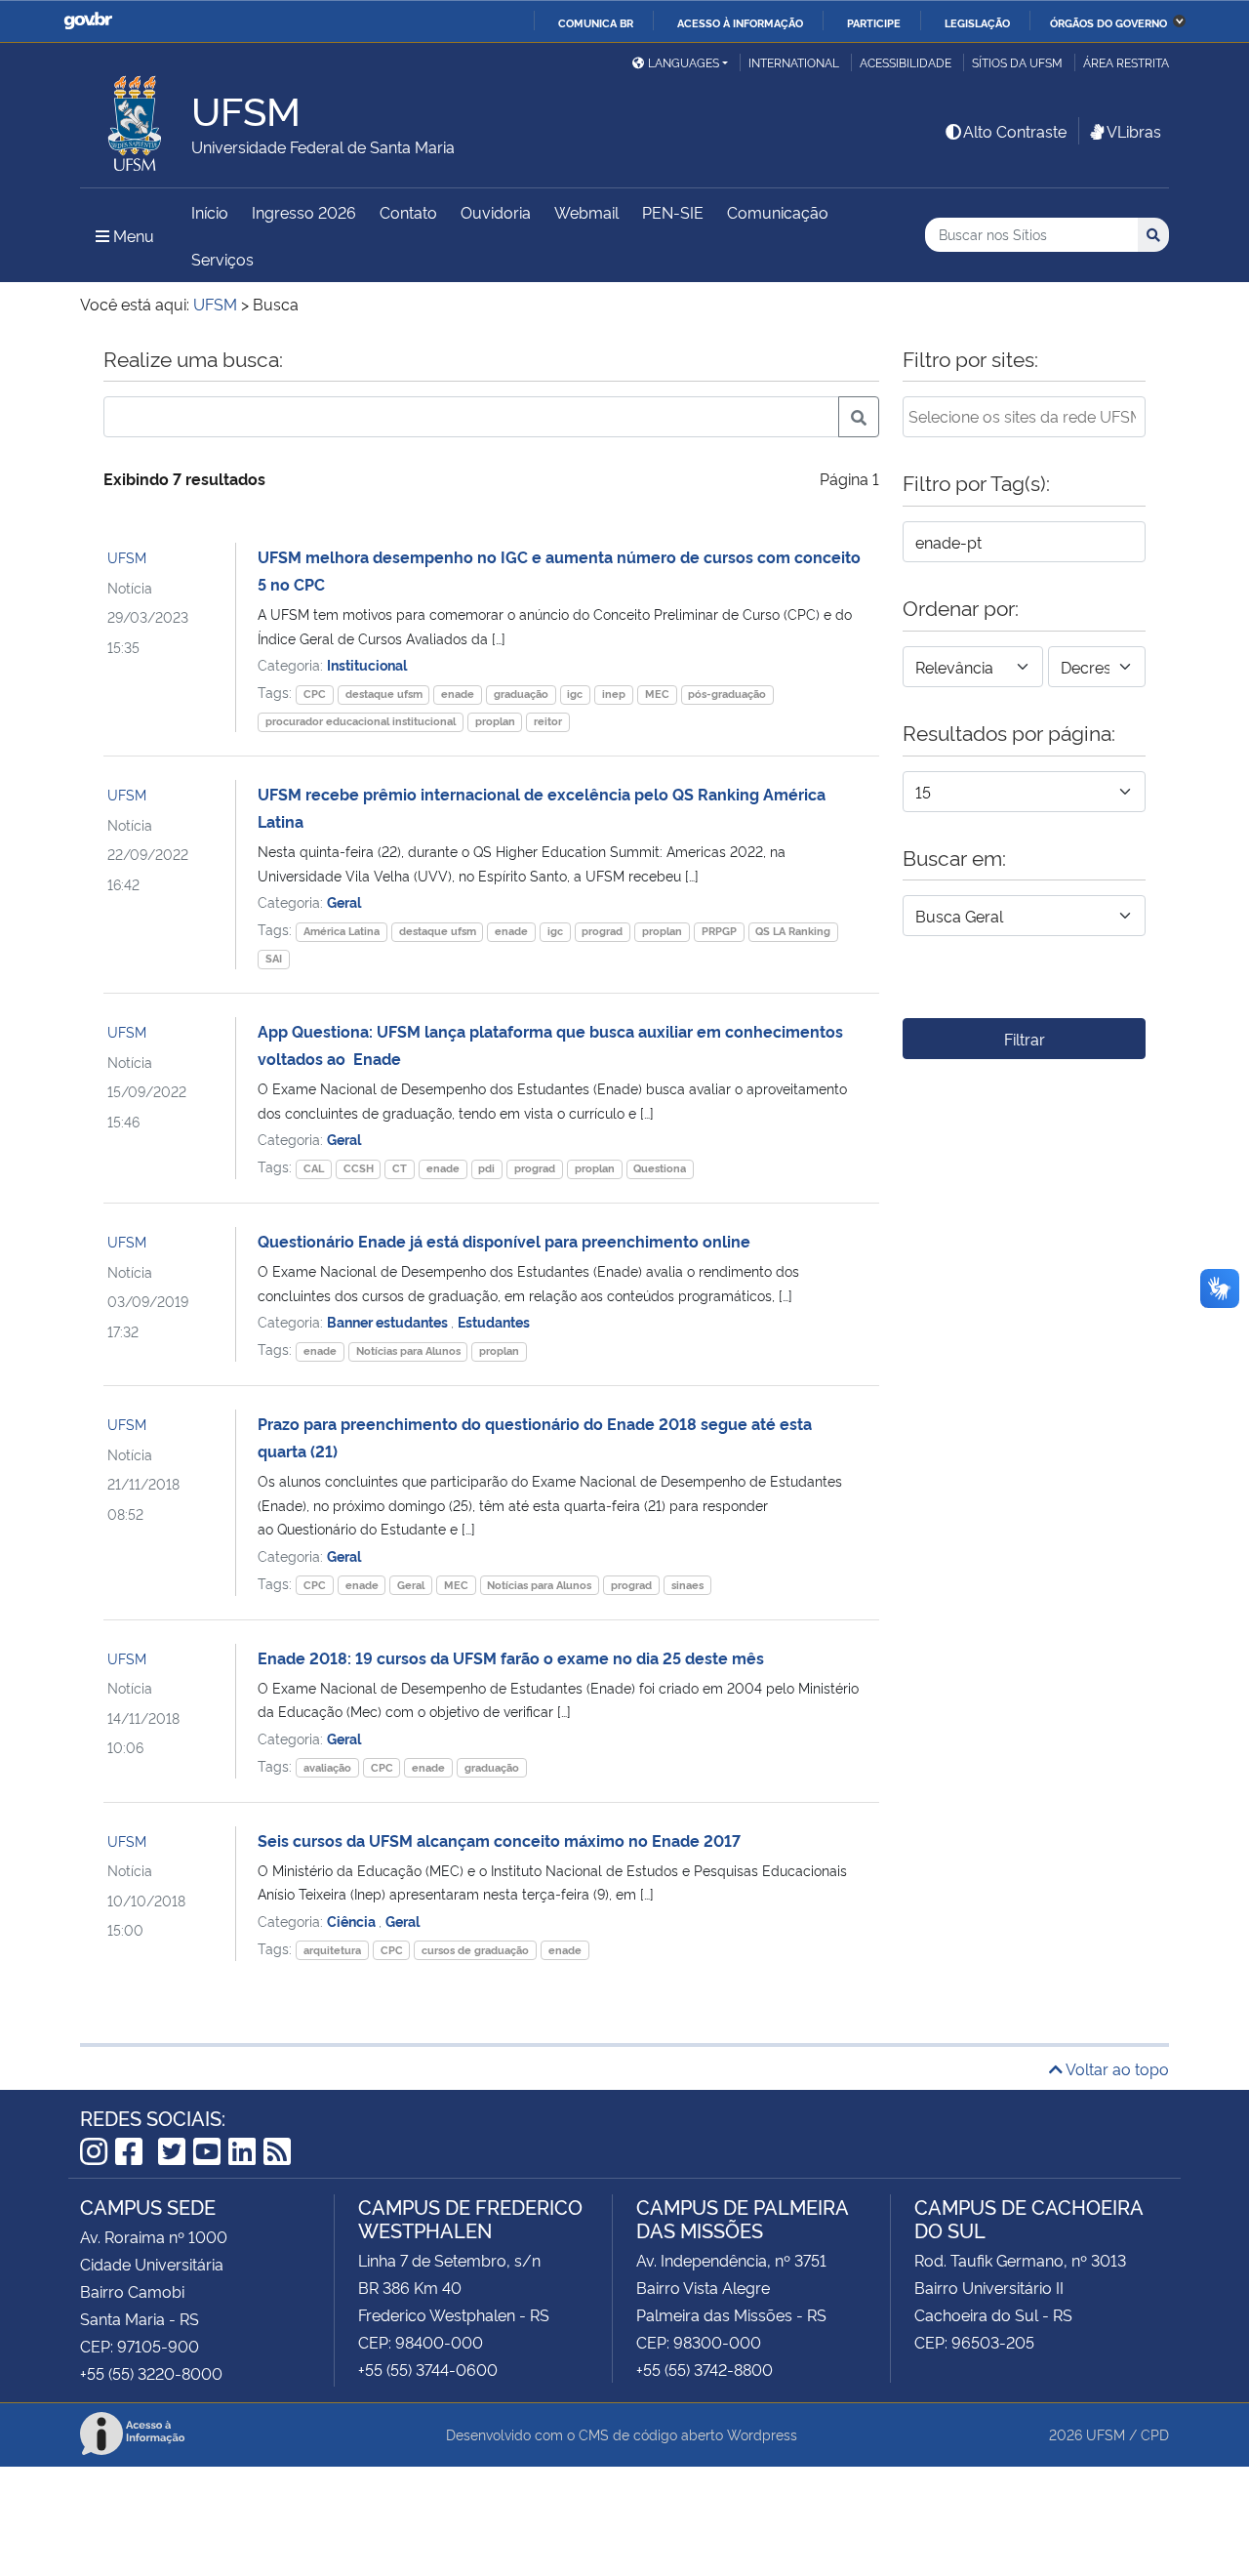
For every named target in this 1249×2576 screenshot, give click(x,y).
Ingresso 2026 (304, 212)
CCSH (359, 1168)
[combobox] (1024, 417)
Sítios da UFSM (1017, 62)
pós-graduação (727, 694)
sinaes (687, 1585)
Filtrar (1025, 1039)
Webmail (586, 212)
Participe (874, 22)
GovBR (88, 21)
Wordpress (762, 2434)
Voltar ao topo (1116, 2068)
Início (210, 212)
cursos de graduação (475, 1950)
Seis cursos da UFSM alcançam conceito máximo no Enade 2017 (499, 1840)
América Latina (342, 931)
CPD (1155, 2434)
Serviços (222, 259)
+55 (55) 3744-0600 (428, 2369)
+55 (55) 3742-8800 (705, 2369)
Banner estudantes (389, 1321)
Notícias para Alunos (408, 1350)
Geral (344, 901)
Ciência (353, 1921)
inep (614, 694)
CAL (314, 1168)
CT (400, 1168)
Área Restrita (1126, 62)
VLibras (1134, 131)
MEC (657, 694)
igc (575, 694)
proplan (495, 721)
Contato (408, 212)
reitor (548, 721)
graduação (521, 694)
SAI (274, 958)
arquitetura (332, 1950)
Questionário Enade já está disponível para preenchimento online (504, 1241)
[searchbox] (1024, 416)
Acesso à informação (740, 22)
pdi (486, 1168)
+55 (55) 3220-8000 (151, 2373)
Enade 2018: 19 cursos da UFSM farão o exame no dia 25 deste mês (511, 1657)
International (794, 62)
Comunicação (778, 212)
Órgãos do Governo (1108, 22)
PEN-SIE (673, 212)
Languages (684, 62)
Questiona (660, 1168)
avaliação (327, 1767)
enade (458, 694)
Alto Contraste (1015, 131)
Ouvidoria (496, 212)
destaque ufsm (384, 694)
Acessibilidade (906, 62)
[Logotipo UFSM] (136, 118)
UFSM (127, 557)
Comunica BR (596, 22)
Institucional (367, 664)
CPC (315, 694)
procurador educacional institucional (361, 721)
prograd (602, 931)
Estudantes (494, 1321)
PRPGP (719, 931)
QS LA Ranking (793, 931)
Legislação (977, 22)
